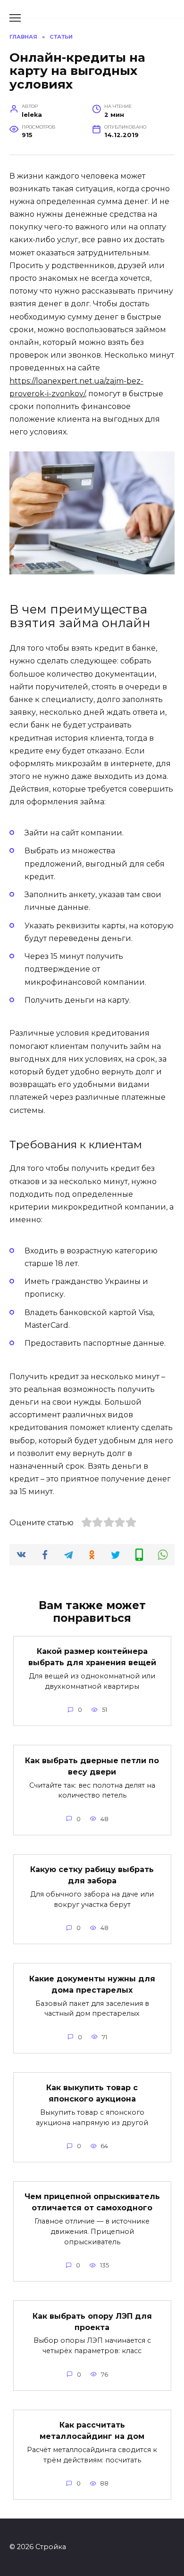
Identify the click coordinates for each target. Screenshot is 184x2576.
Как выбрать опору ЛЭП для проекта (92, 2321)
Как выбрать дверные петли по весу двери (92, 1766)
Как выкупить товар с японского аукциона (92, 2093)
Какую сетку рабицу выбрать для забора (92, 1875)
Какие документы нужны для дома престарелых (92, 1984)
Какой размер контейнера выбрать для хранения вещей (92, 1657)
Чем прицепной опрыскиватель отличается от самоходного (92, 2202)
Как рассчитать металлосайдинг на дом (92, 2431)
